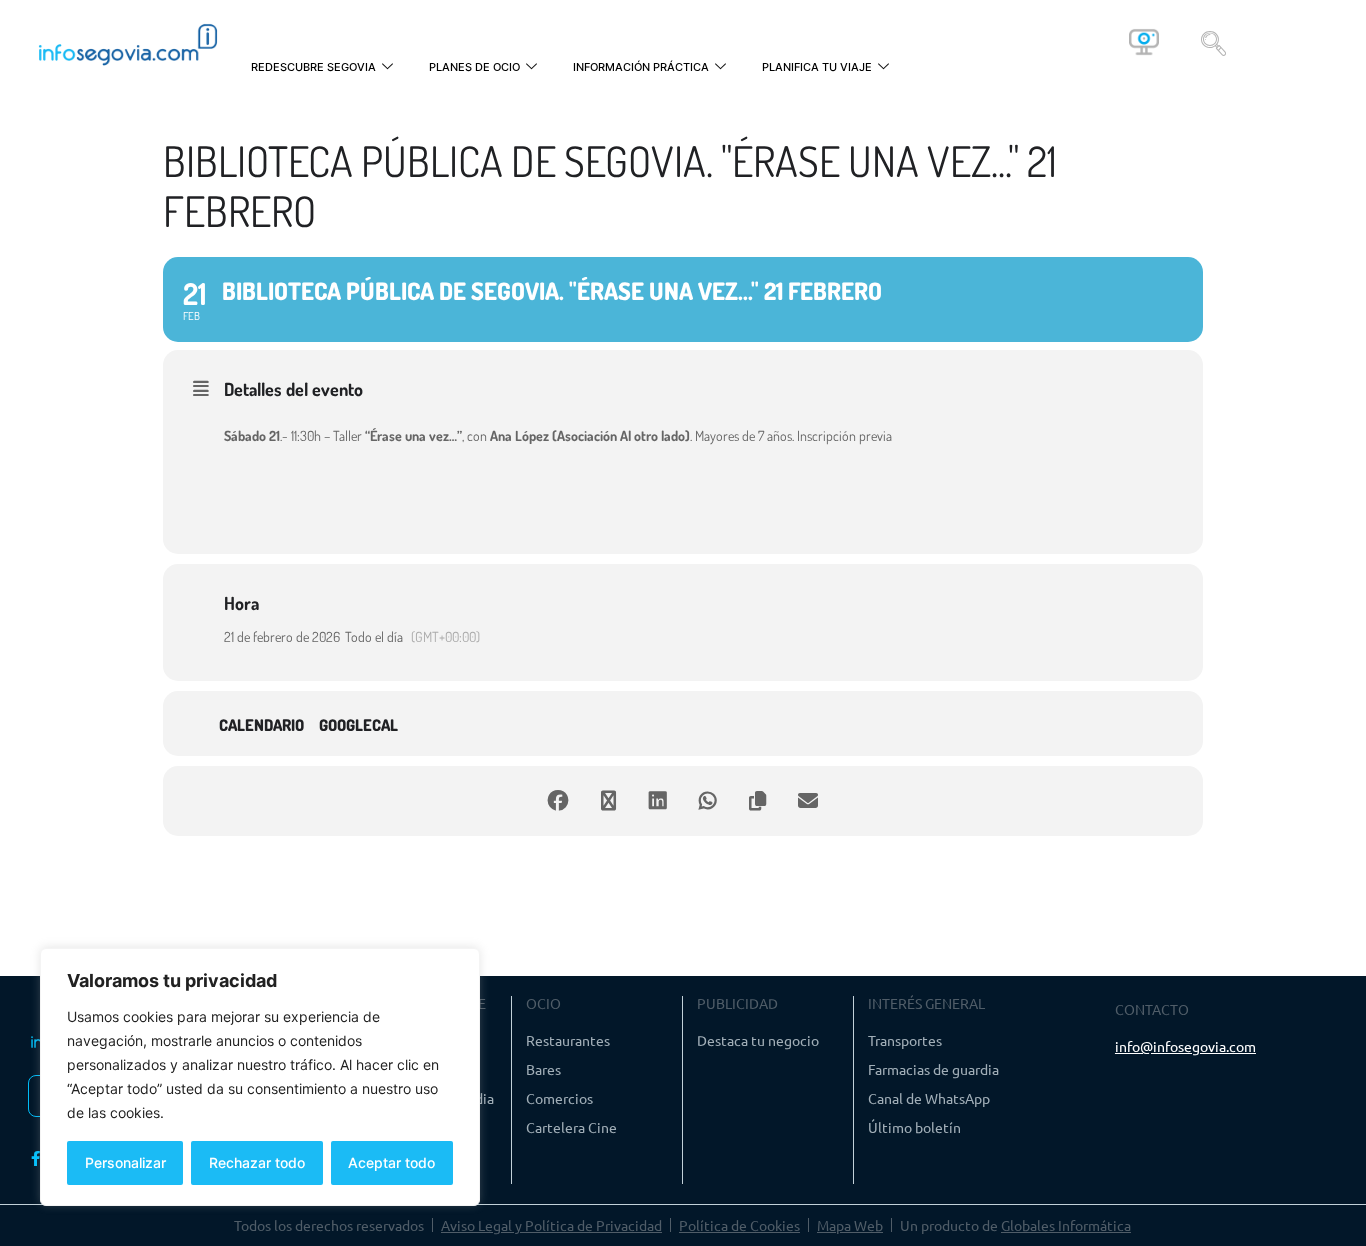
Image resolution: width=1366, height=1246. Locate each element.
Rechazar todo (257, 1162)
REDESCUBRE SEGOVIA (313, 67)
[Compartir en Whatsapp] (708, 801)
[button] (1213, 42)
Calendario (261, 725)
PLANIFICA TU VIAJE (817, 67)
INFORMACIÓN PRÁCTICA (641, 67)
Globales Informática (1066, 1225)
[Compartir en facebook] (558, 801)
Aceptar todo (391, 1162)
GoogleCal (358, 725)
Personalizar (125, 1162)
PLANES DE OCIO (474, 67)
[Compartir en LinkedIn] (658, 801)
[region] (260, 1077)
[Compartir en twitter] (608, 801)
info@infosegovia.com (1185, 1046)
